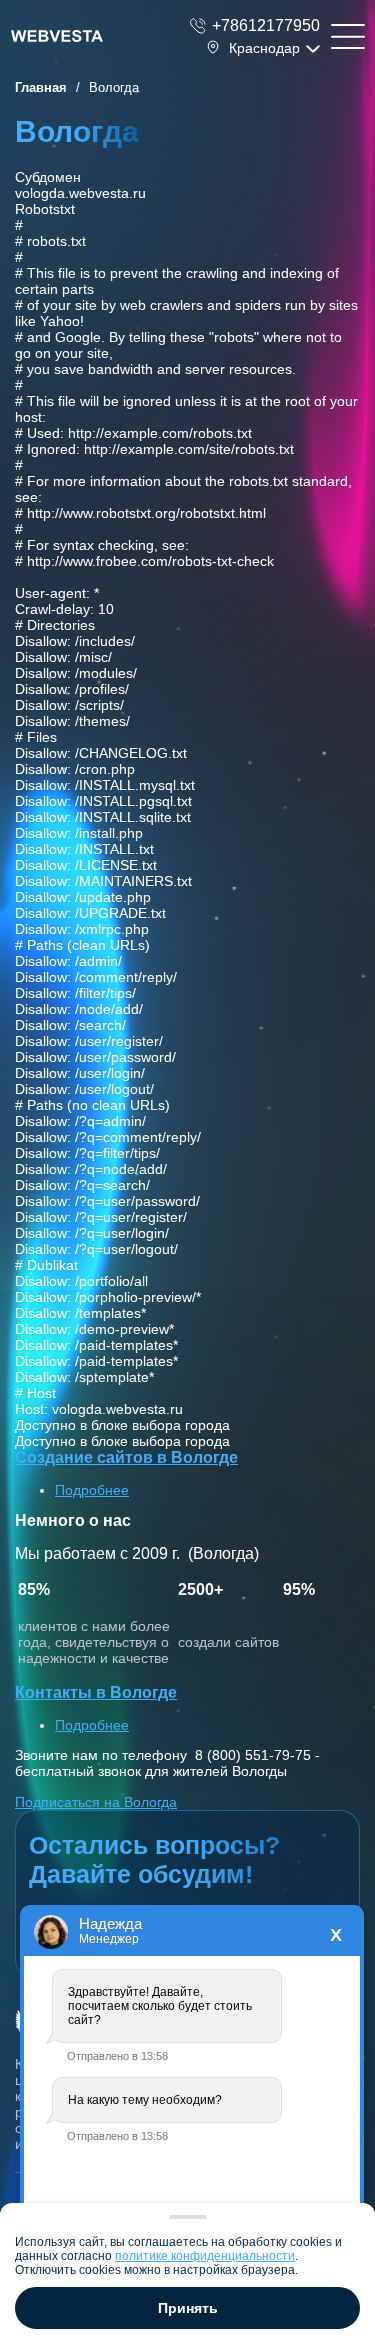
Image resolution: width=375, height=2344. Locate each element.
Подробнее (92, 1490)
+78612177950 (266, 25)
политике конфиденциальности (205, 2256)
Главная (41, 87)
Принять (188, 2308)
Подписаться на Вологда (96, 1802)
